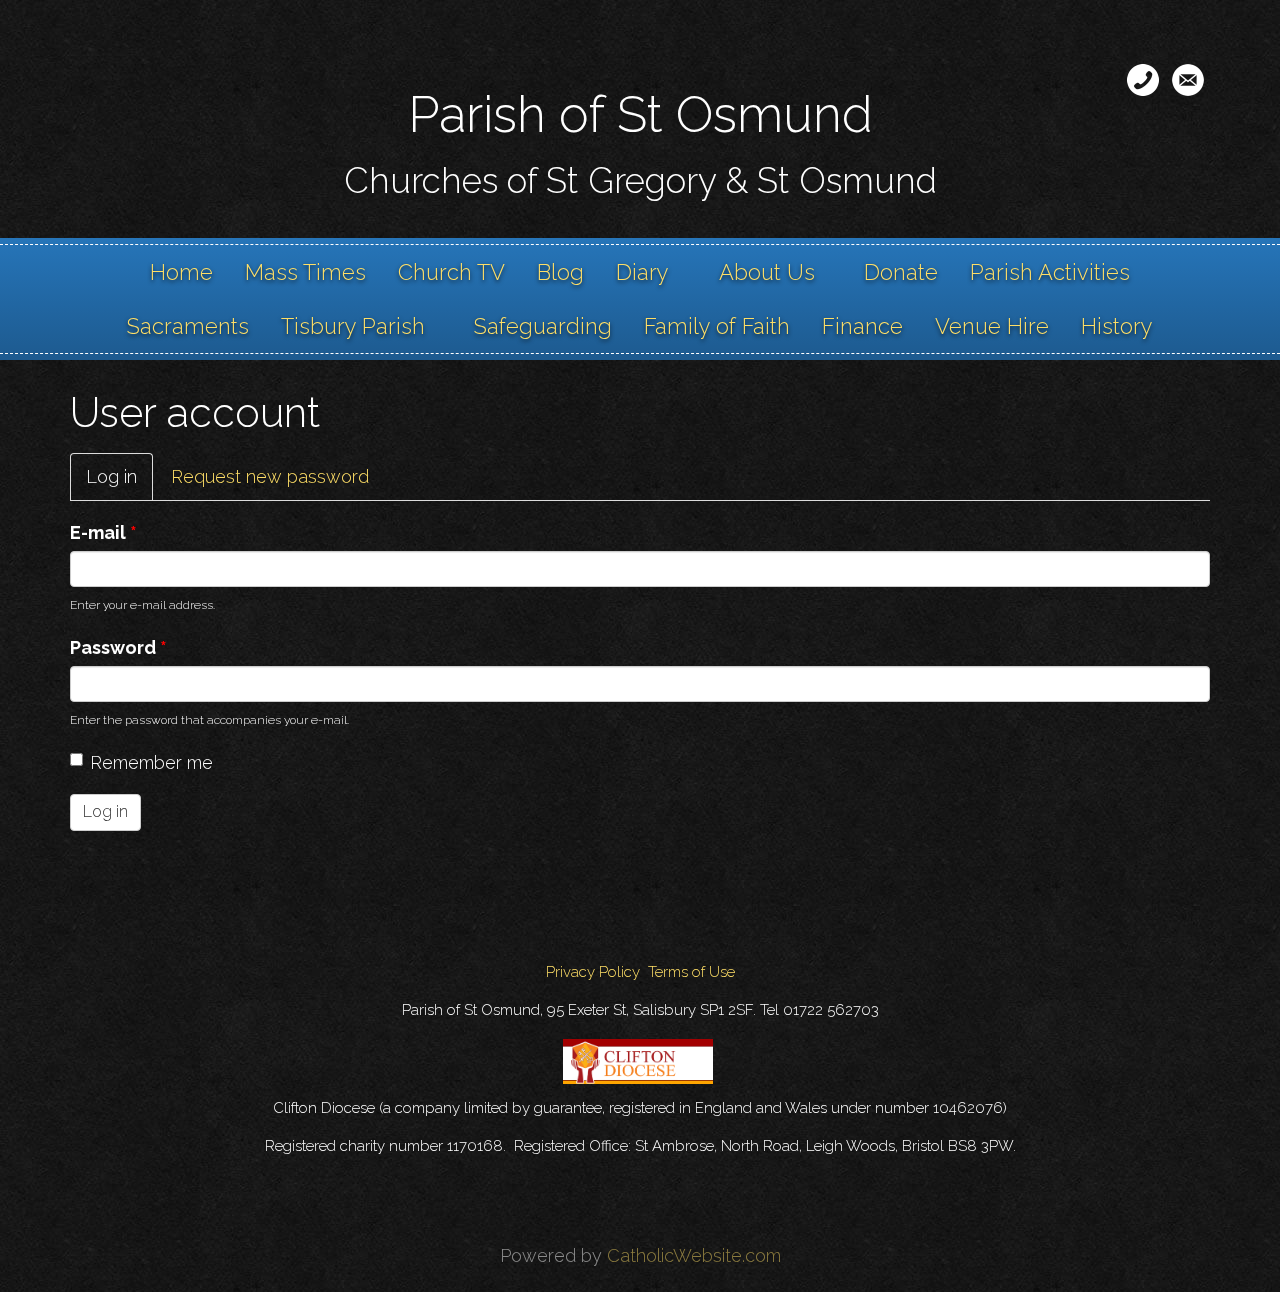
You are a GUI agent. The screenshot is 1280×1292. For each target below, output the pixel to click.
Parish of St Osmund (640, 114)
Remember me (151, 762)
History (1117, 326)
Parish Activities (1050, 272)
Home (181, 272)
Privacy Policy (593, 972)
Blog (560, 272)
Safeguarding (543, 326)
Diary (642, 272)
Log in (119, 483)
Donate (901, 272)
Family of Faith (717, 326)
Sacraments (188, 326)
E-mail (103, 532)
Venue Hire (992, 326)
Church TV (451, 272)
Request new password (270, 476)
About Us (767, 272)
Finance (862, 326)
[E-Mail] (1188, 80)
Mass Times (305, 272)
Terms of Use (691, 972)
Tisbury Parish (353, 326)
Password (118, 647)
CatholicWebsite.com (694, 1255)
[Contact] (1143, 80)
